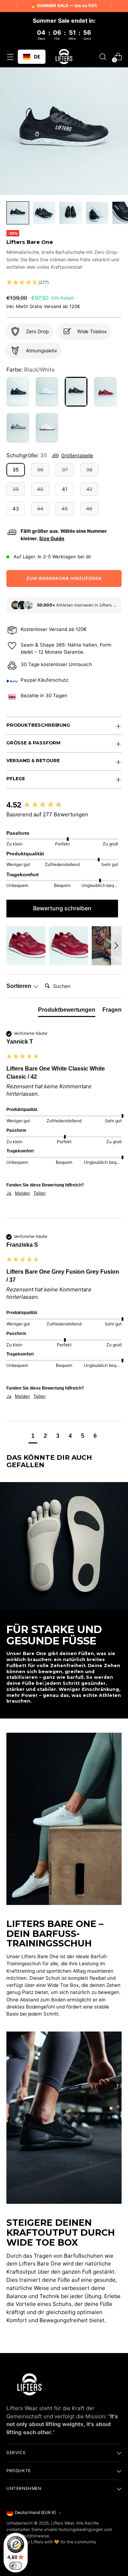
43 (16, 509)
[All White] (47, 392)
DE (37, 57)
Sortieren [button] (20, 986)
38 (89, 470)
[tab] (67, 1011)
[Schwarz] (18, 392)
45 (65, 509)
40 (40, 489)
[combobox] (32, 57)
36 (40, 470)
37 (65, 470)
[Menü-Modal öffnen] (10, 57)
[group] (62, 805)
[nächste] (111, 6)
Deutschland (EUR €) (36, 2513)
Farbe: (31, 370)
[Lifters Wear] (64, 57)
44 (40, 509)
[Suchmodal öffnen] (103, 57)
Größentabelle (77, 456)
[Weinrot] (105, 392)
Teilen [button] (39, 1193)
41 (65, 489)
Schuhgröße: (27, 455)
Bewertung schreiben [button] (62, 908)
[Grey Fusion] (18, 428)
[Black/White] (76, 392)
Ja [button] (9, 1193)
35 (16, 470)
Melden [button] (22, 1193)
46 (89, 509)
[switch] (16, 2566)
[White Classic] (47, 428)
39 (16, 489)
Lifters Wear (62, 2523)
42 (89, 489)
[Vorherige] (17, 6)
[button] (64, 283)
